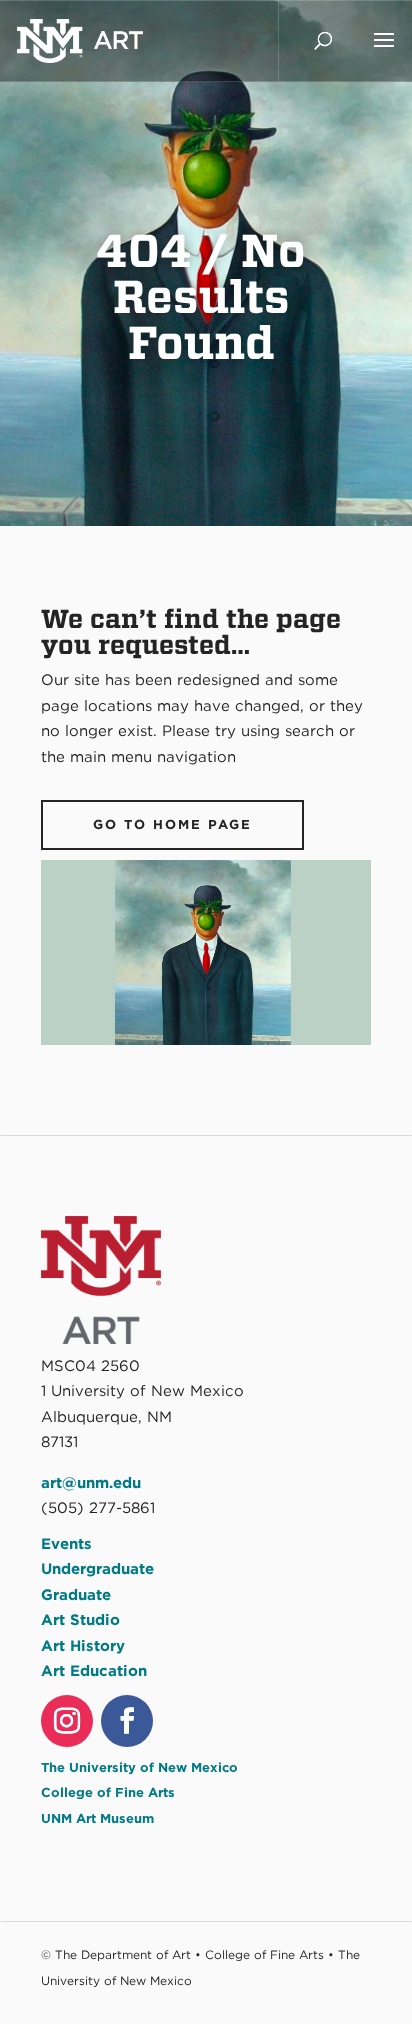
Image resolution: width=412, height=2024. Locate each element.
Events (66, 1544)
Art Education (94, 1671)
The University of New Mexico (139, 1767)
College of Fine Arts (108, 1792)
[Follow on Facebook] (127, 1721)
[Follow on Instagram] (67, 1721)
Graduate (76, 1595)
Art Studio (80, 1620)
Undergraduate (97, 1569)
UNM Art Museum (97, 1818)
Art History (83, 1646)
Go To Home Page (172, 824)
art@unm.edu (91, 1483)
